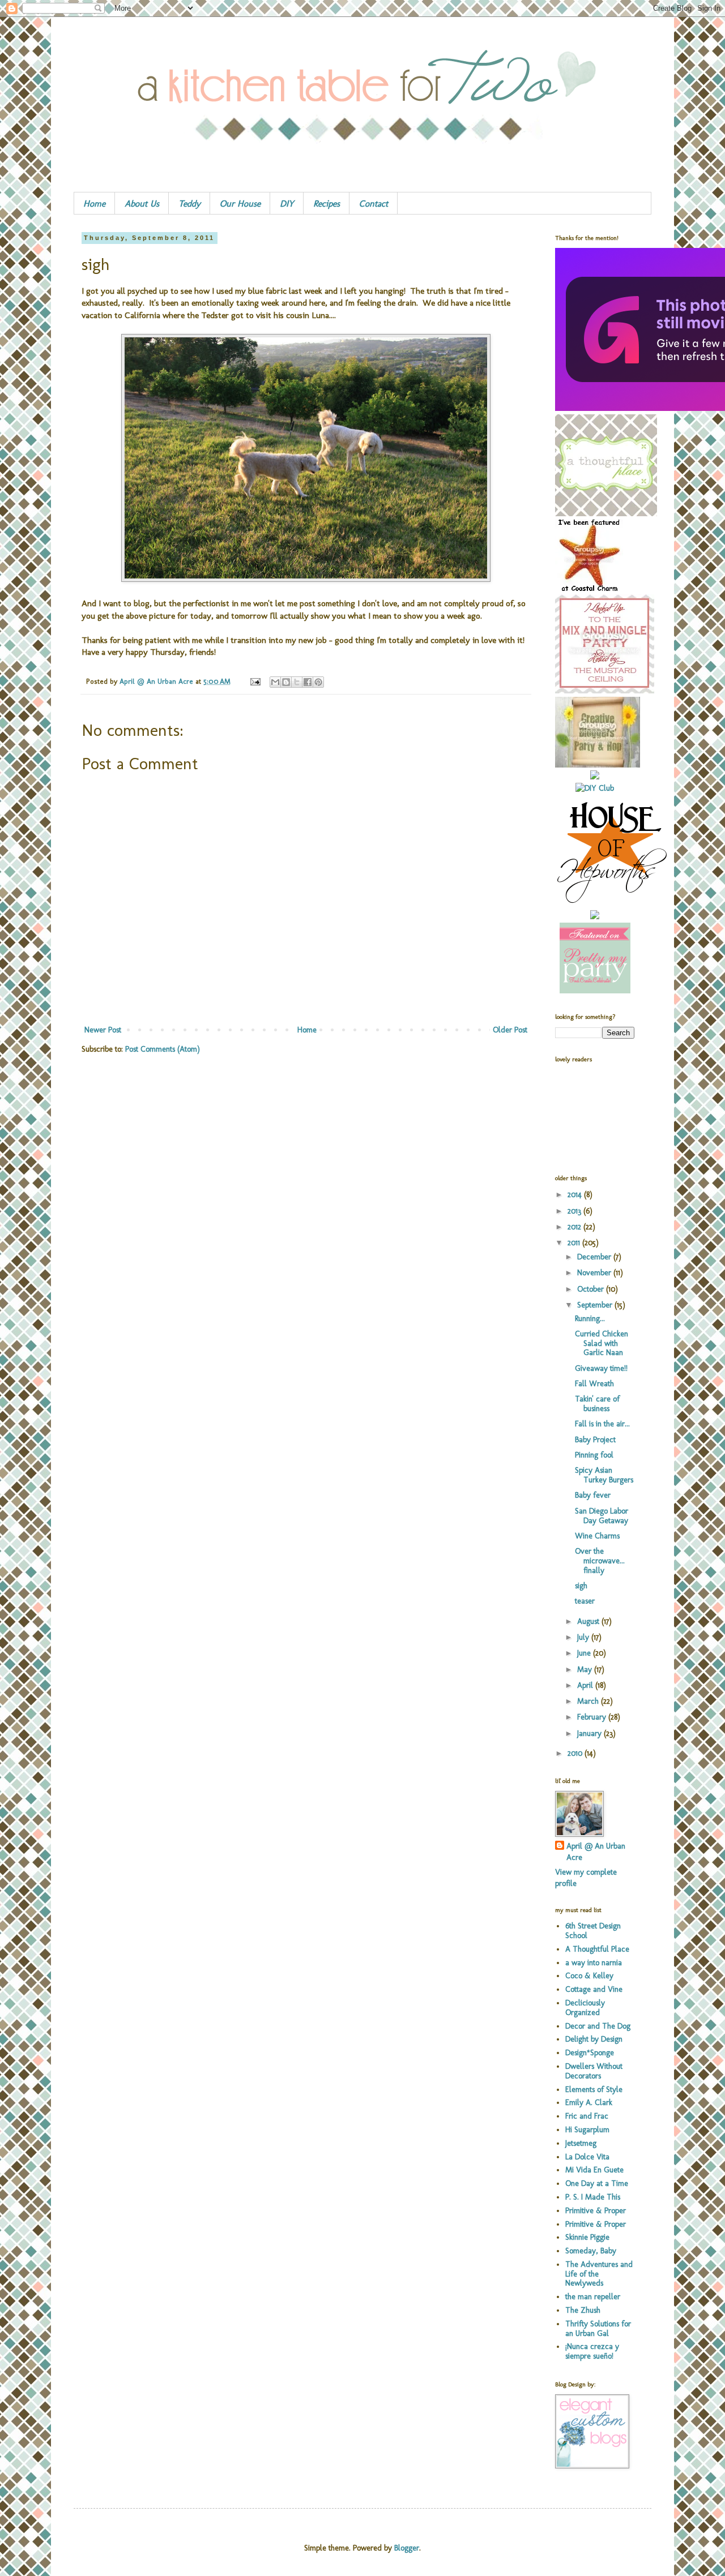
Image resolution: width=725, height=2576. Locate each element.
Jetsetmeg (581, 2143)
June (585, 1653)
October (592, 1289)
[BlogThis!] (286, 682)
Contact (374, 203)
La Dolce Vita (587, 2157)
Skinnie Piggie (587, 2237)
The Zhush (583, 2310)
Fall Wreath (594, 1384)
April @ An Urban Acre (157, 681)
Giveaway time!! (601, 1368)
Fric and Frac (587, 2116)
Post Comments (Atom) (163, 1049)
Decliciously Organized (585, 2008)
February (593, 1717)
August (589, 1621)
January (590, 1733)
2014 (576, 1195)
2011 (575, 1243)
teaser (585, 1601)
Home (94, 203)
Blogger (407, 2548)
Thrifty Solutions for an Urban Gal (598, 2329)
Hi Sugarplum (587, 2130)
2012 (575, 1227)
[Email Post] (255, 681)
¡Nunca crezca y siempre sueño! (592, 2351)
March (589, 1701)
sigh (581, 1586)
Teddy (189, 203)
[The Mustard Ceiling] (605, 691)
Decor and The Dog (598, 2026)
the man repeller (593, 2297)
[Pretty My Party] (595, 991)
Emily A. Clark (589, 2103)
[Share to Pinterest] (318, 682)
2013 (575, 1211)
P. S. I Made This (593, 2197)
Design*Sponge (590, 2053)
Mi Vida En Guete (594, 2170)
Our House (240, 203)
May (586, 1670)
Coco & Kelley (589, 1976)
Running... (590, 1319)
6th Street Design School (593, 1931)
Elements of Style (594, 2089)
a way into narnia (594, 1963)
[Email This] (275, 682)
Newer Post (103, 1030)
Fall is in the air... (602, 1424)
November (595, 1273)
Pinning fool (594, 1455)
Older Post (510, 1030)
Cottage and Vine (594, 1989)
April (586, 1685)
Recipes (327, 203)
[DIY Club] (595, 788)
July (584, 1637)
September (596, 1305)
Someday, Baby (591, 2251)
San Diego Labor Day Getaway (602, 1516)
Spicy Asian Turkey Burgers (604, 1475)
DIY (287, 203)
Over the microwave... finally (600, 1561)
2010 (576, 1753)
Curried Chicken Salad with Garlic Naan (602, 1343)
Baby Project (595, 1440)
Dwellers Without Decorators (594, 2071)
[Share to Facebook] (308, 682)
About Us (142, 203)
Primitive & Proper (596, 2211)
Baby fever (593, 1495)
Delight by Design (594, 2039)
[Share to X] (297, 682)
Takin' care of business (597, 1404)
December (595, 1257)
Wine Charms (597, 1536)
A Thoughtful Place (597, 1949)
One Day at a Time (597, 2183)
